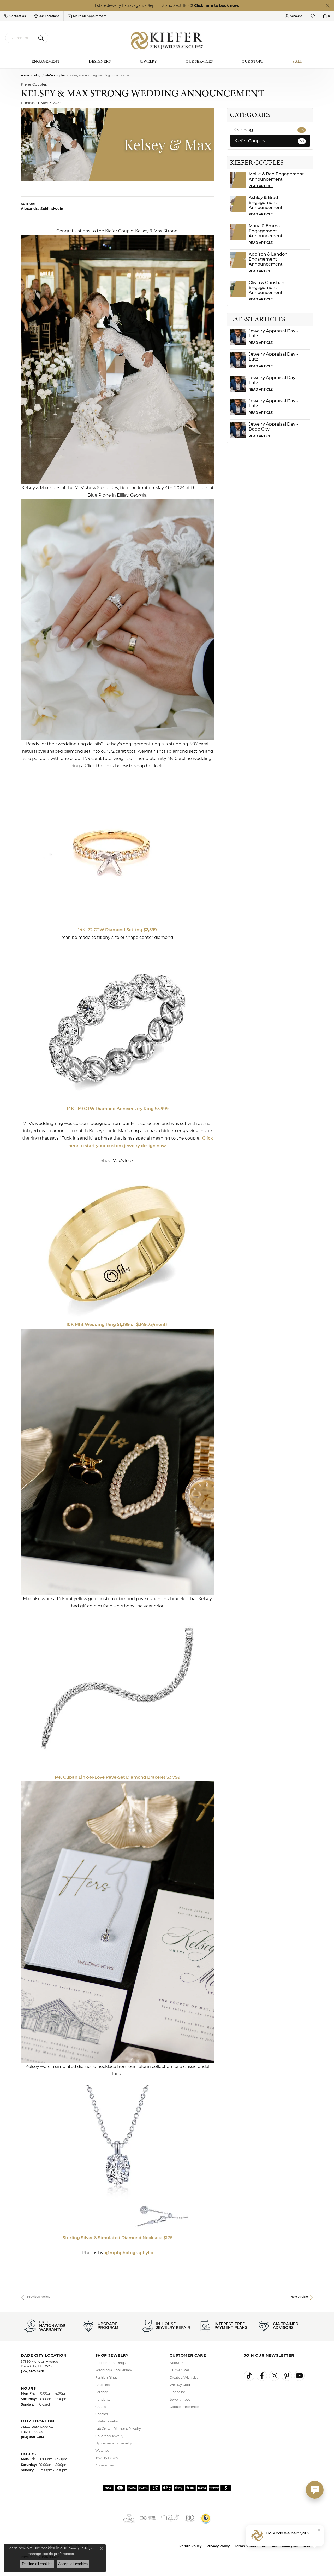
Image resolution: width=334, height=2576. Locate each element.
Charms (102, 2414)
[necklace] (117, 2156)
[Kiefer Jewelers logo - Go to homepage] (167, 41)
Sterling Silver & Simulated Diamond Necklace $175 (118, 2238)
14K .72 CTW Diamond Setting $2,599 (117, 930)
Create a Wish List (184, 2377)
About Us (177, 2363)
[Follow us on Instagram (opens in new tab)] (274, 2376)
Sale (297, 61)
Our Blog (269, 130)
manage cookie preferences (51, 2554)
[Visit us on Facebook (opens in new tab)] (262, 2376)
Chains (101, 2407)
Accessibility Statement (291, 2546)
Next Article (299, 2297)
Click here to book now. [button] (217, 5)
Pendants (103, 2399)
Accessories (105, 2465)
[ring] (117, 848)
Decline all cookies (37, 2564)
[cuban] (117, 1688)
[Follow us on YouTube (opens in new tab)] (299, 2376)
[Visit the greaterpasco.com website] (206, 2518)
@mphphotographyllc (129, 2253)
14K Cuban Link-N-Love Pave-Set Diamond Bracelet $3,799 (117, 1778)
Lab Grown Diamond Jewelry (118, 2429)
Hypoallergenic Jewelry (114, 2443)
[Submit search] (42, 38)
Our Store (253, 61)
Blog (37, 76)
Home (25, 76)
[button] (15, 16)
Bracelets (103, 2385)
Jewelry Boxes (106, 2458)
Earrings (102, 2392)
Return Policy (190, 2546)
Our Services (199, 61)
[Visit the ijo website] (148, 2518)
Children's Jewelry (109, 2436)
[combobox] (21, 38)
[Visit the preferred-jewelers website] (170, 2518)
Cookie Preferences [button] (185, 2407)
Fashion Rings (106, 2377)
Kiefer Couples (55, 76)
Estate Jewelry (107, 2421)
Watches (102, 2451)
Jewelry (148, 61)
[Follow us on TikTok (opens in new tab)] (249, 2376)
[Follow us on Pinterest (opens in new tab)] (287, 2376)
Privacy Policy (218, 2546)
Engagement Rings (110, 2363)
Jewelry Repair (181, 2399)
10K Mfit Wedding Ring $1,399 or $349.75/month (117, 1325)
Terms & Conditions (251, 2546)
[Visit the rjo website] (190, 2518)
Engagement (46, 61)
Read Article (261, 186)
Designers (100, 61)
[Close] (328, 6)
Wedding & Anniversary (114, 2370)
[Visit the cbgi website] (129, 2518)
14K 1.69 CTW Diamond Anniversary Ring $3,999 (118, 1109)
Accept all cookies (73, 2564)
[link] (87, 16)
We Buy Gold (180, 2385)
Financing (177, 2392)
